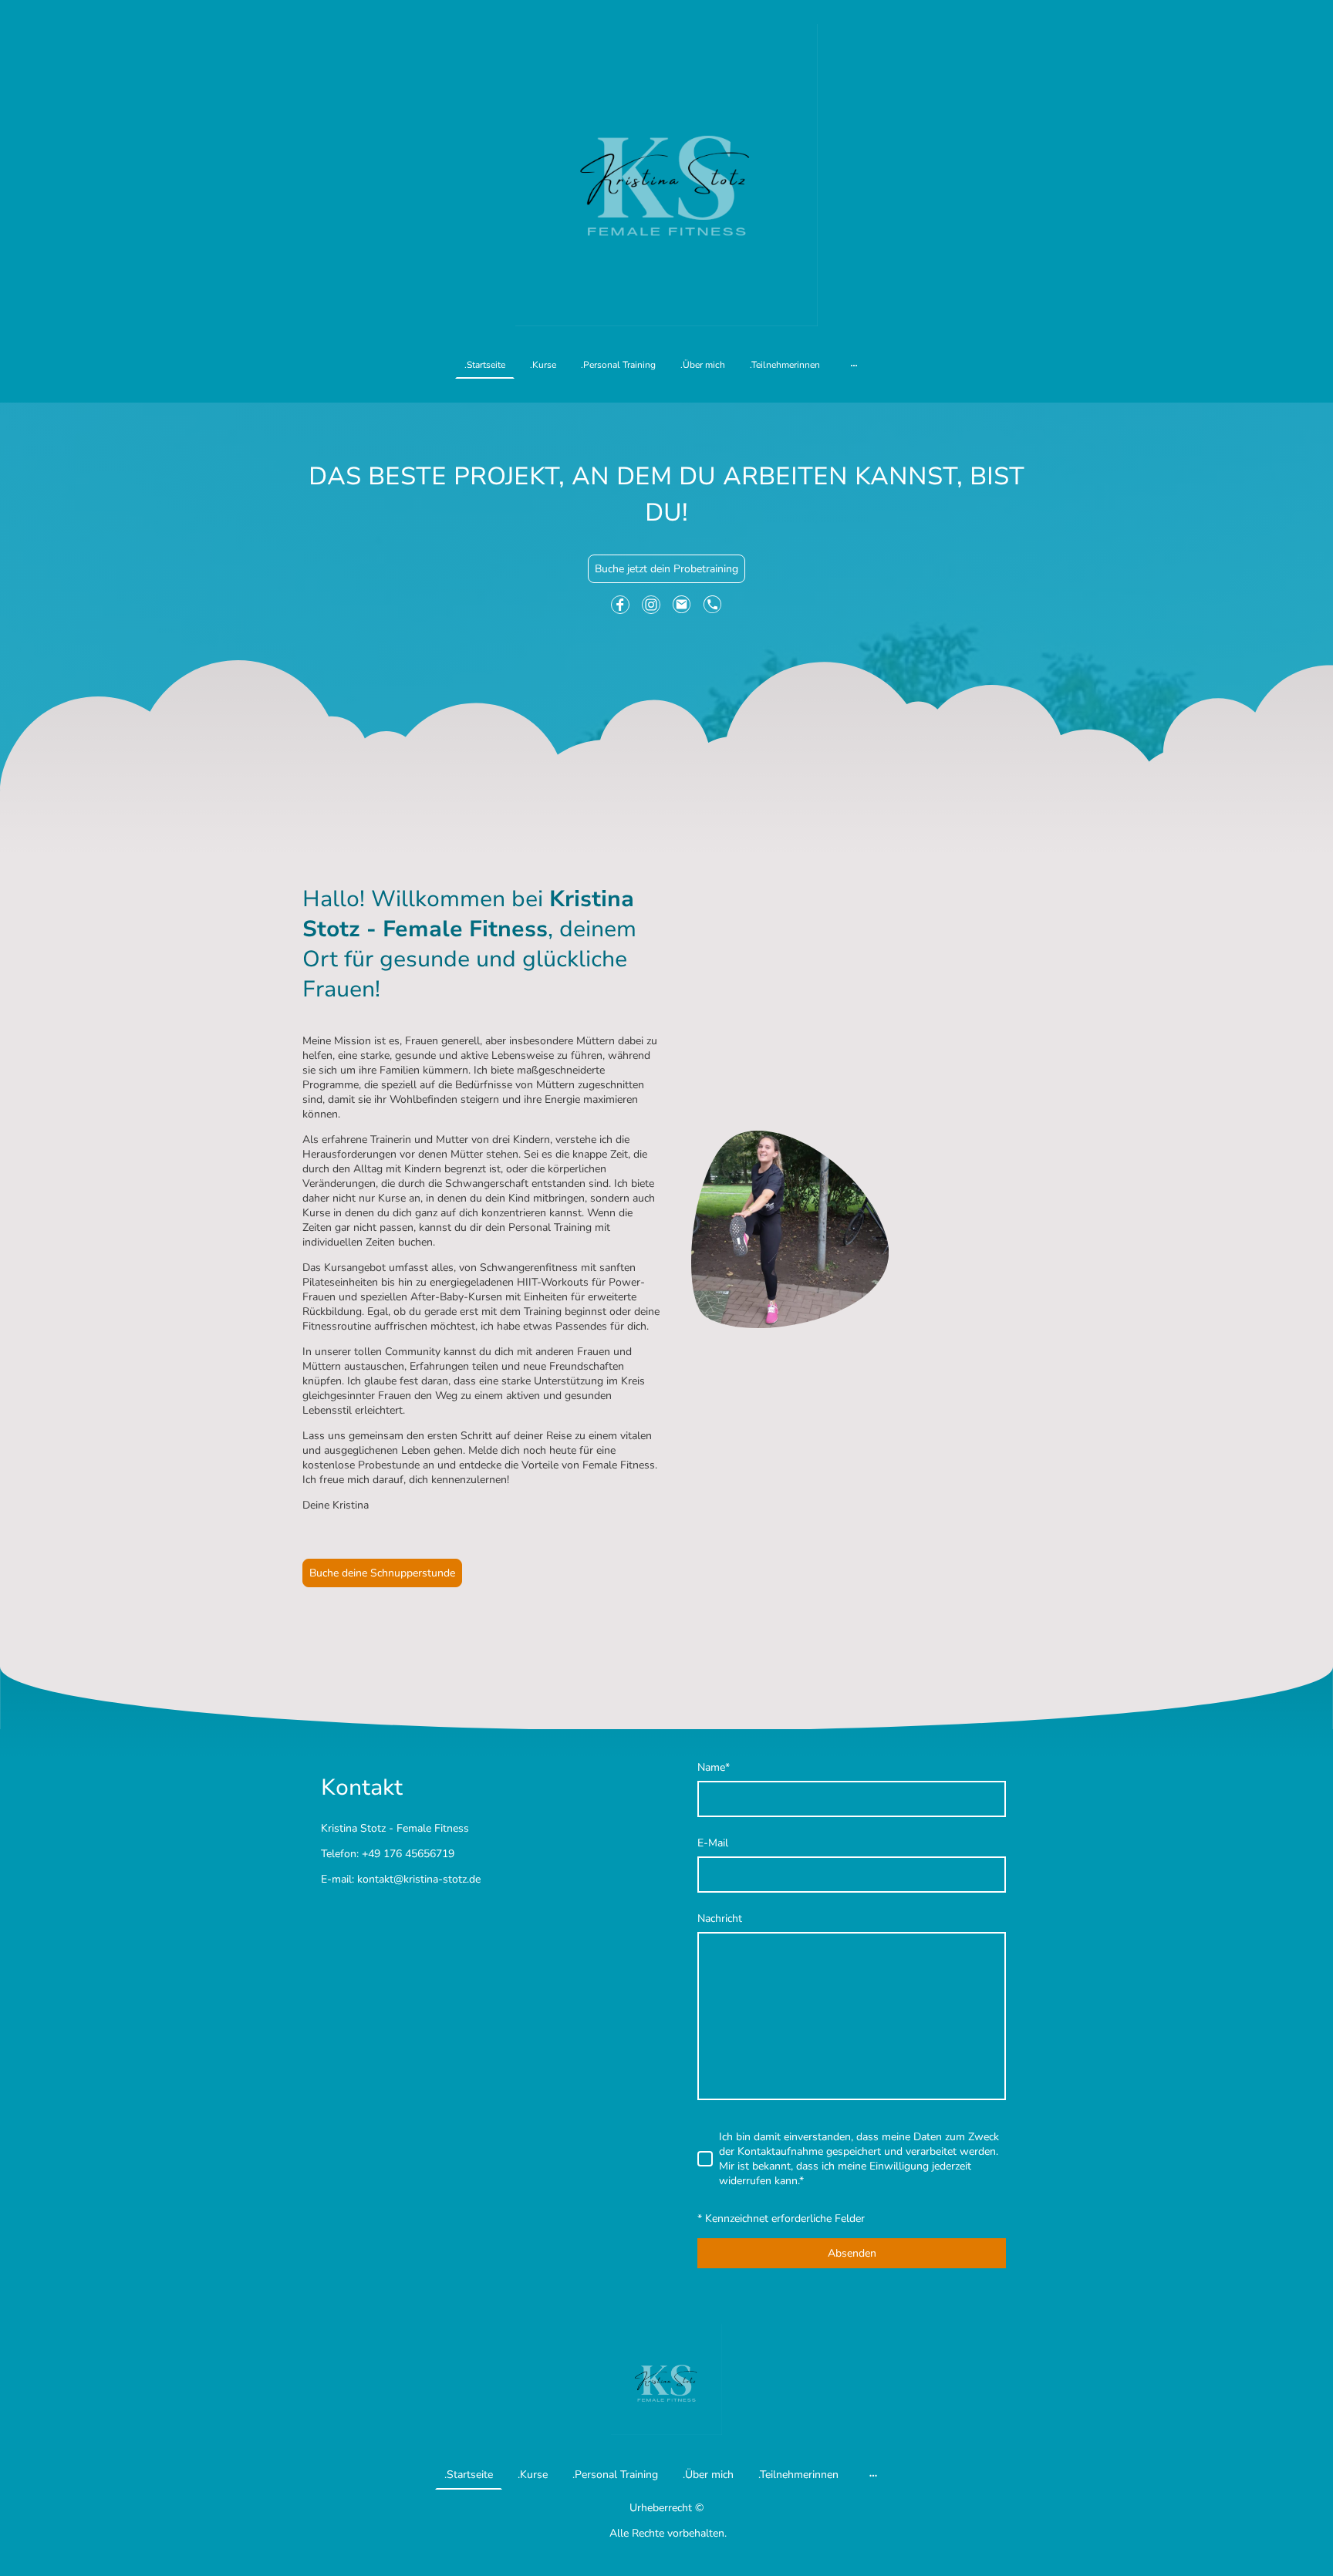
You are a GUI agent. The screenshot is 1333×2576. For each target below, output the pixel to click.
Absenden (852, 2253)
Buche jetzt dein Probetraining (666, 569)
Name (714, 1767)
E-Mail (713, 1843)
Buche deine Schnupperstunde (382, 1573)
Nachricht (720, 1919)
